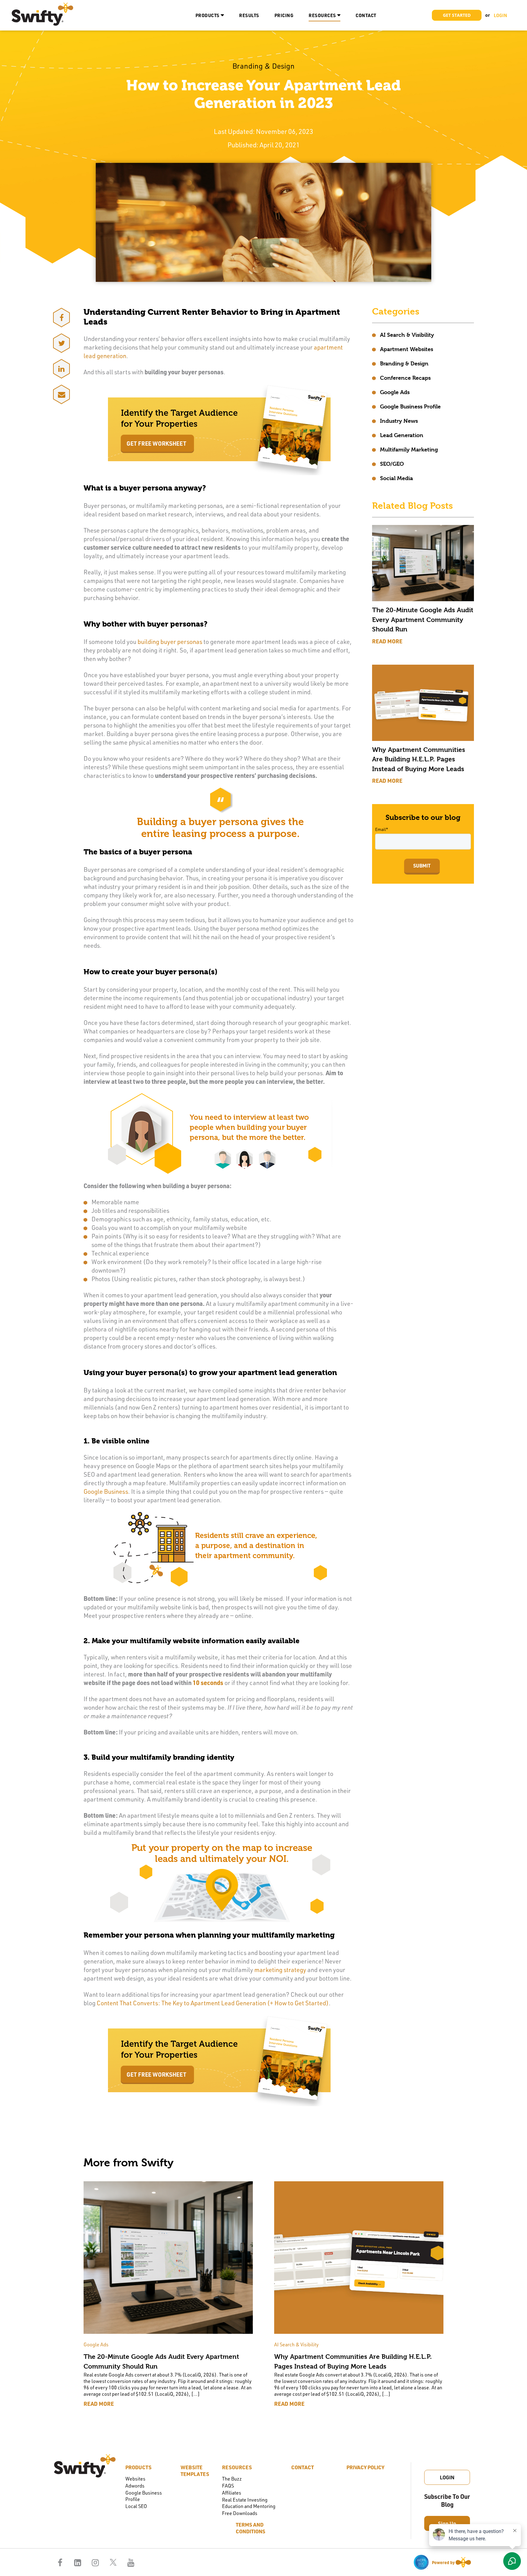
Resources (322, 15)
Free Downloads (240, 2513)
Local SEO (136, 2506)
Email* (382, 829)
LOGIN (500, 15)
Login (447, 2477)
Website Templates (195, 2470)
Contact (366, 15)
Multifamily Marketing (409, 449)
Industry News (399, 421)
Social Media (396, 478)
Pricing (284, 15)
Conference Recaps (405, 378)
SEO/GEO (392, 464)
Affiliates (232, 2493)
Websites (135, 2479)
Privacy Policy (365, 2467)
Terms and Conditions (251, 2528)
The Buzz (232, 2479)
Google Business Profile (410, 406)
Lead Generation (402, 435)
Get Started (457, 15)
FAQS (228, 2486)
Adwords (135, 2486)
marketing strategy (280, 1970)
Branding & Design (404, 363)
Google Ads (395, 392)
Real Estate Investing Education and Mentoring (249, 2503)
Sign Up (447, 2523)
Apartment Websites (407, 349)
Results (249, 15)
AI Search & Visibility (407, 335)
